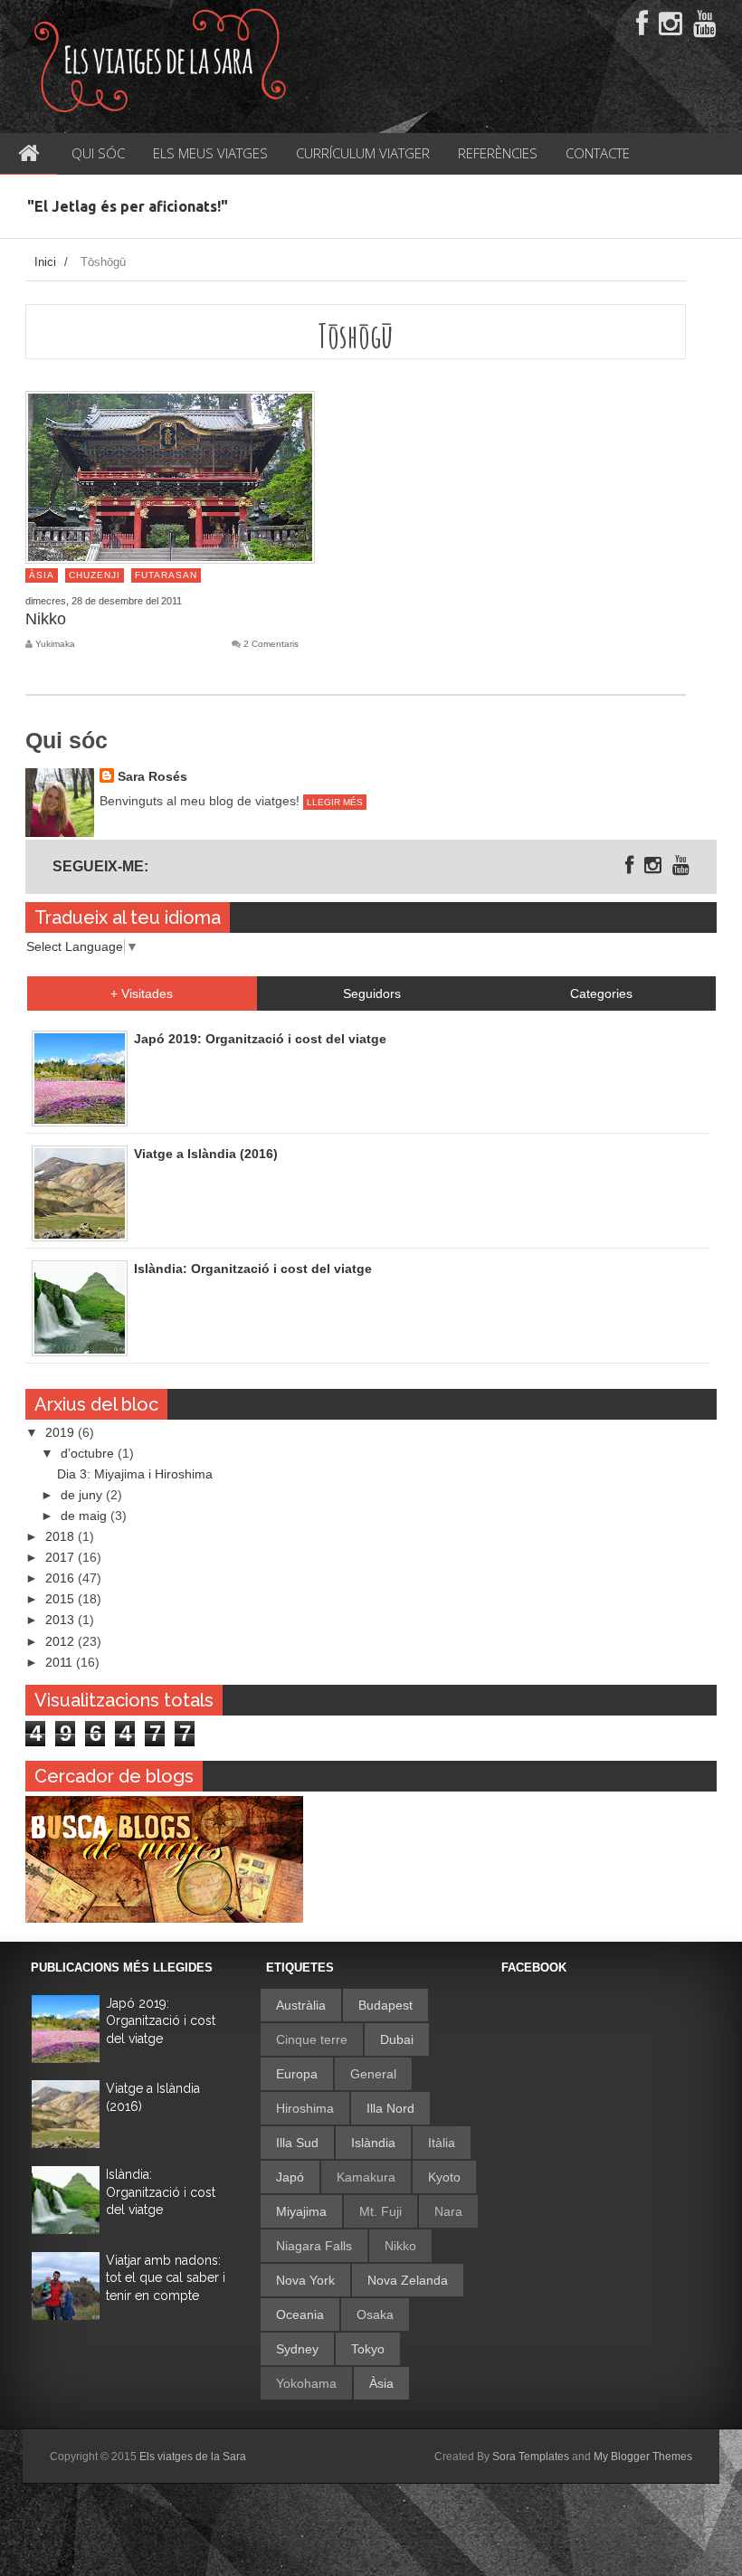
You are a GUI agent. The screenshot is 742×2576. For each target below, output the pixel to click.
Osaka (375, 2315)
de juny (83, 1495)
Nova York (305, 2280)
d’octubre (89, 1453)
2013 (62, 1620)
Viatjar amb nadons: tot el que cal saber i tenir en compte (166, 2278)
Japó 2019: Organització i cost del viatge (161, 2021)
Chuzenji (95, 575)
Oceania (300, 2315)
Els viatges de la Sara (193, 2457)
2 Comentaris (271, 644)
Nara (448, 2211)
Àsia (42, 575)
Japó (290, 2177)
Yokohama (306, 2383)
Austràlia (301, 2005)
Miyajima (301, 2211)
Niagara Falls (314, 2246)
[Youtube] (705, 24)
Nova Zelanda (408, 2280)
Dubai (397, 2039)
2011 (61, 1662)
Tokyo (368, 2349)
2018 (62, 1536)
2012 (62, 1641)
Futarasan (166, 575)
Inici (45, 262)
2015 (62, 1599)
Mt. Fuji (381, 2211)
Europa (297, 2074)
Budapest (385, 2005)
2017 (62, 1557)
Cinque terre (312, 2039)
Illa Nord (390, 2108)
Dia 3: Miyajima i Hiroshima (135, 1474)
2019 (62, 1432)
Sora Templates (531, 2457)
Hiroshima (305, 2108)
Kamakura (366, 2177)
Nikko (46, 619)
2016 (62, 1578)
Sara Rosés (152, 776)
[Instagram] (671, 24)
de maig (86, 1516)
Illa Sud (297, 2143)
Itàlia (442, 2143)
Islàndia (373, 2143)
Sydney (297, 2349)
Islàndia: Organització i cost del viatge (161, 2192)
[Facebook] (642, 24)
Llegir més (335, 802)
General (373, 2074)
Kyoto (444, 2177)
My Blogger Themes (643, 2457)
